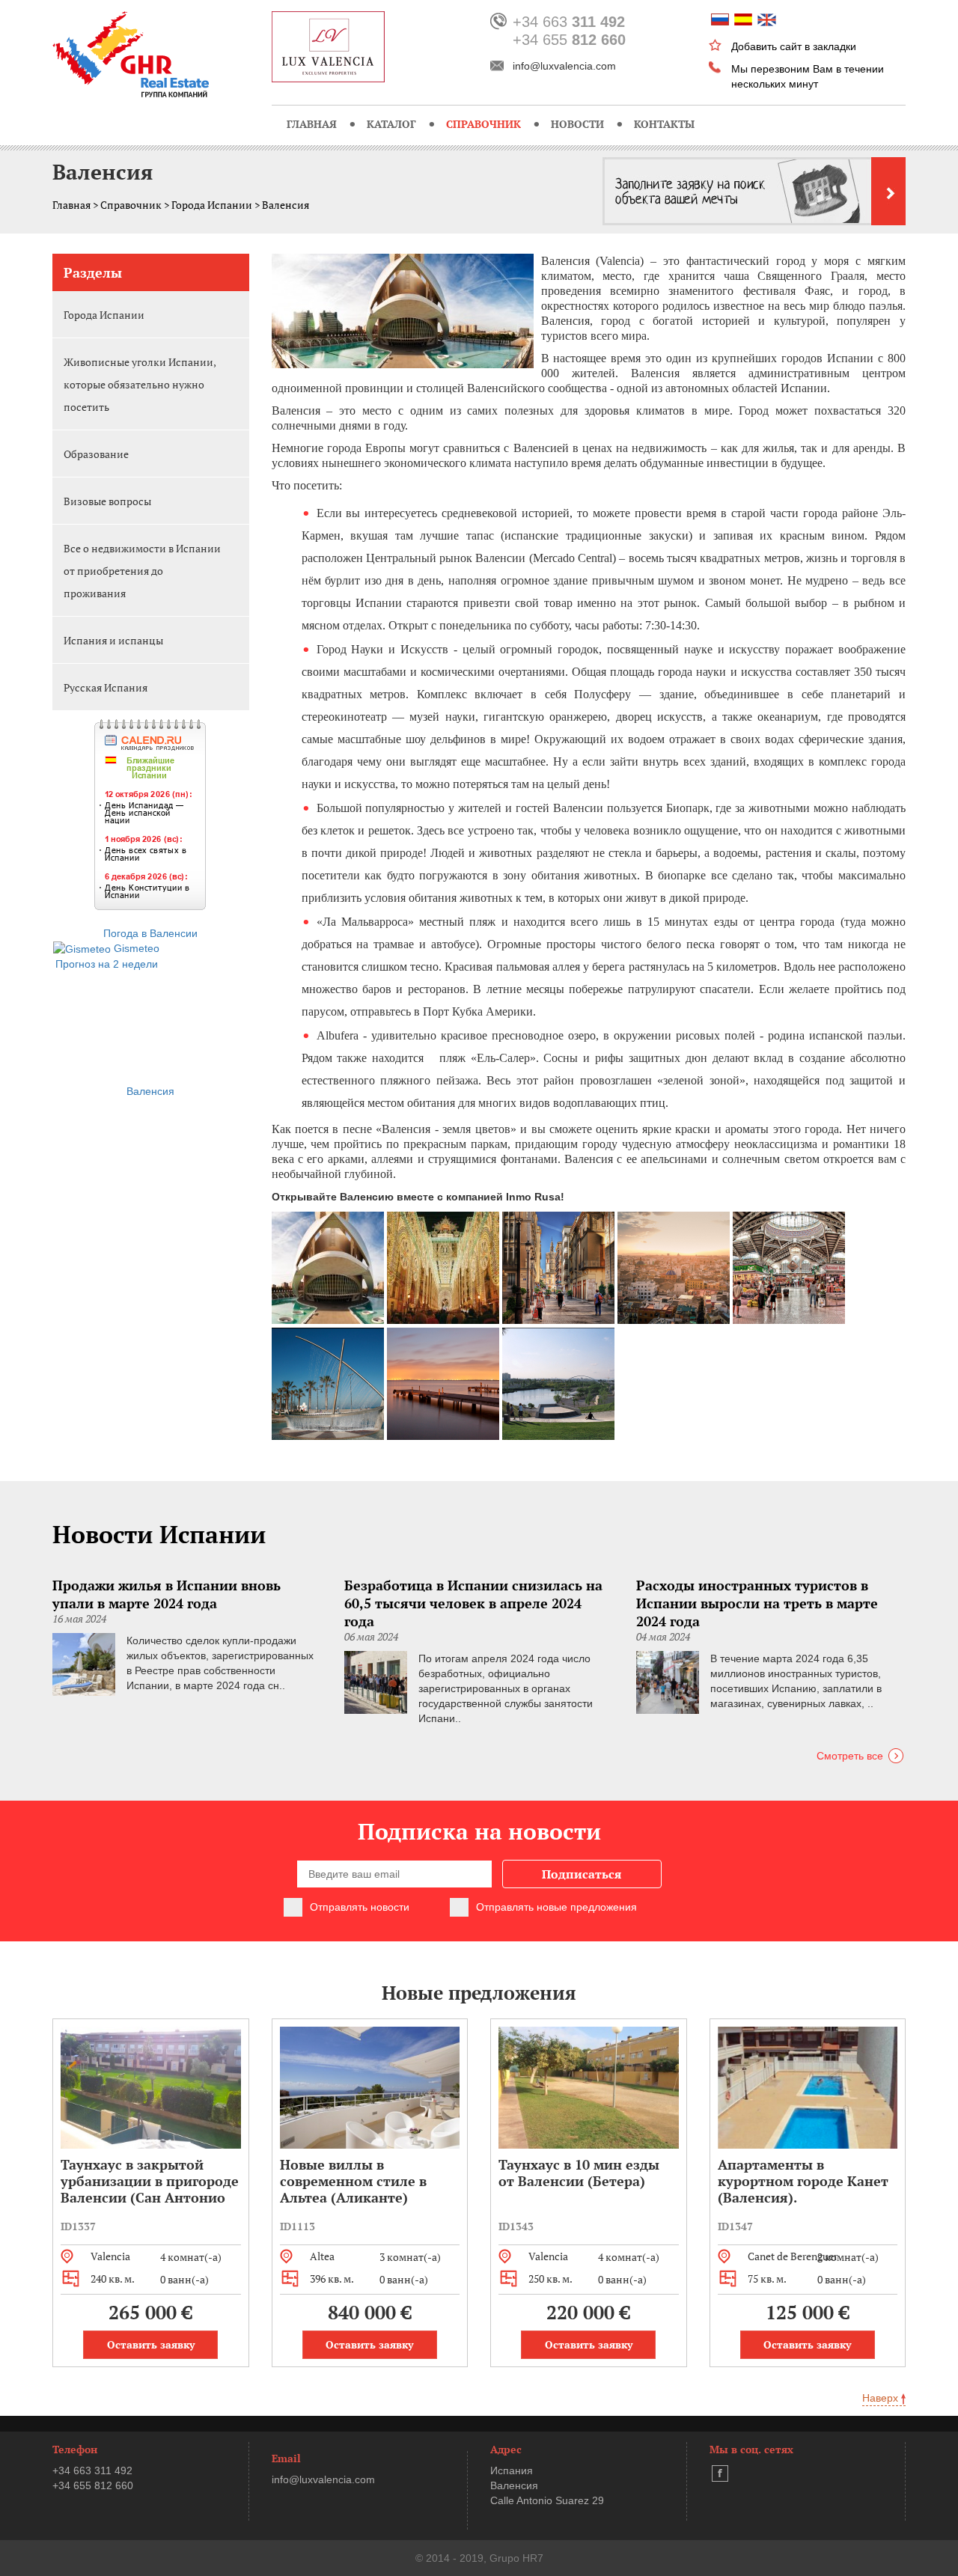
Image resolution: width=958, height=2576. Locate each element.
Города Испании (212, 205)
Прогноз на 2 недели (107, 964)
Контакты (664, 124)
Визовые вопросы (107, 501)
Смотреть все (850, 1756)
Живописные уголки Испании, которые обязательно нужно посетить (140, 384)
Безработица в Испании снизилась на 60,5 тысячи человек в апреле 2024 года (473, 1603)
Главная (312, 124)
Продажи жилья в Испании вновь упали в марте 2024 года (167, 1594)
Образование (96, 454)
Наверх (882, 2398)
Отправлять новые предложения (556, 1907)
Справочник (483, 124)
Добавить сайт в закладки (794, 46)
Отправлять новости (360, 1907)
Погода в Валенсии (150, 933)
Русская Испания (106, 687)
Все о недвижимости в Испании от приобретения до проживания (142, 571)
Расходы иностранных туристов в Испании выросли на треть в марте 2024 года (757, 1603)
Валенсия (150, 1091)
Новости (577, 124)
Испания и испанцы (113, 640)
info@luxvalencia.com (564, 66)
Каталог (391, 124)
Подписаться (582, 1874)
